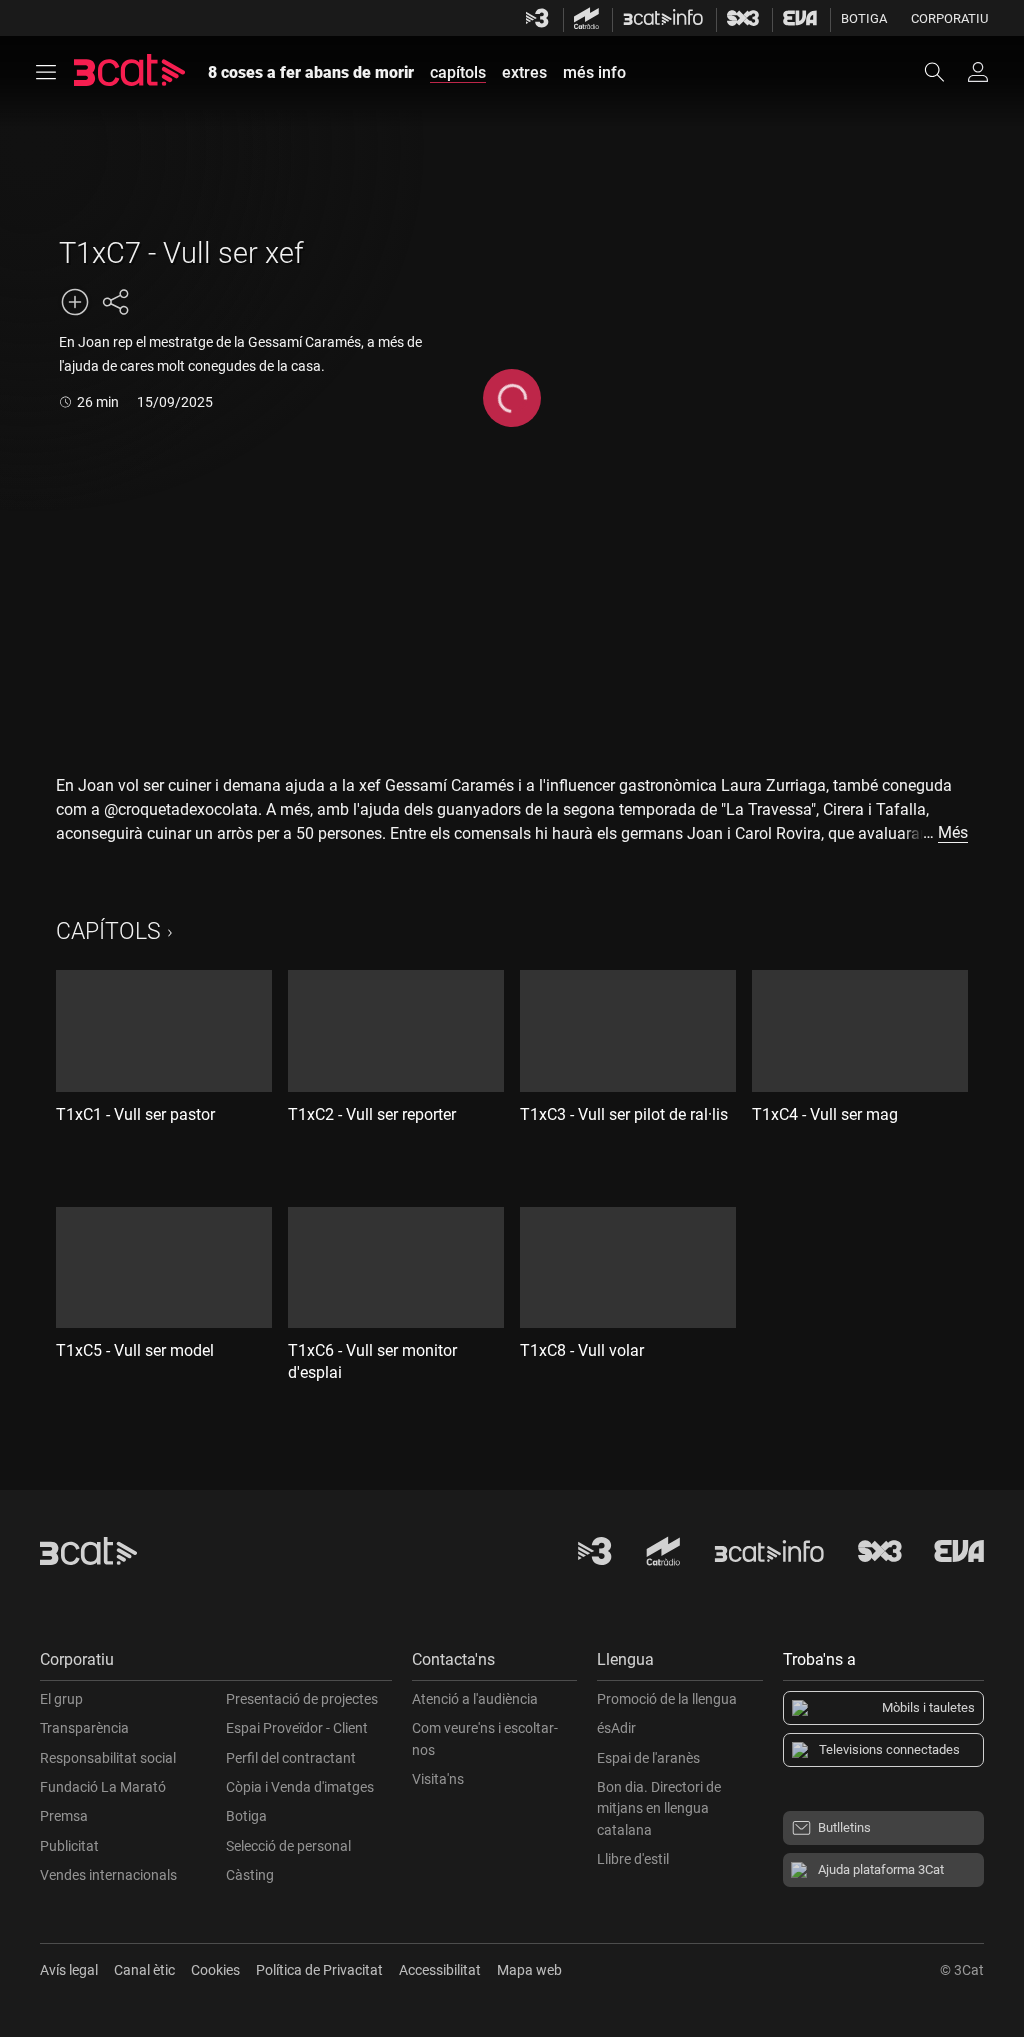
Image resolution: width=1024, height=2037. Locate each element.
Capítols (108, 931)
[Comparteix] (115, 302)
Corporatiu (949, 18)
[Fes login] (978, 72)
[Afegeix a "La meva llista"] (75, 302)
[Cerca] (944, 72)
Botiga (864, 18)
